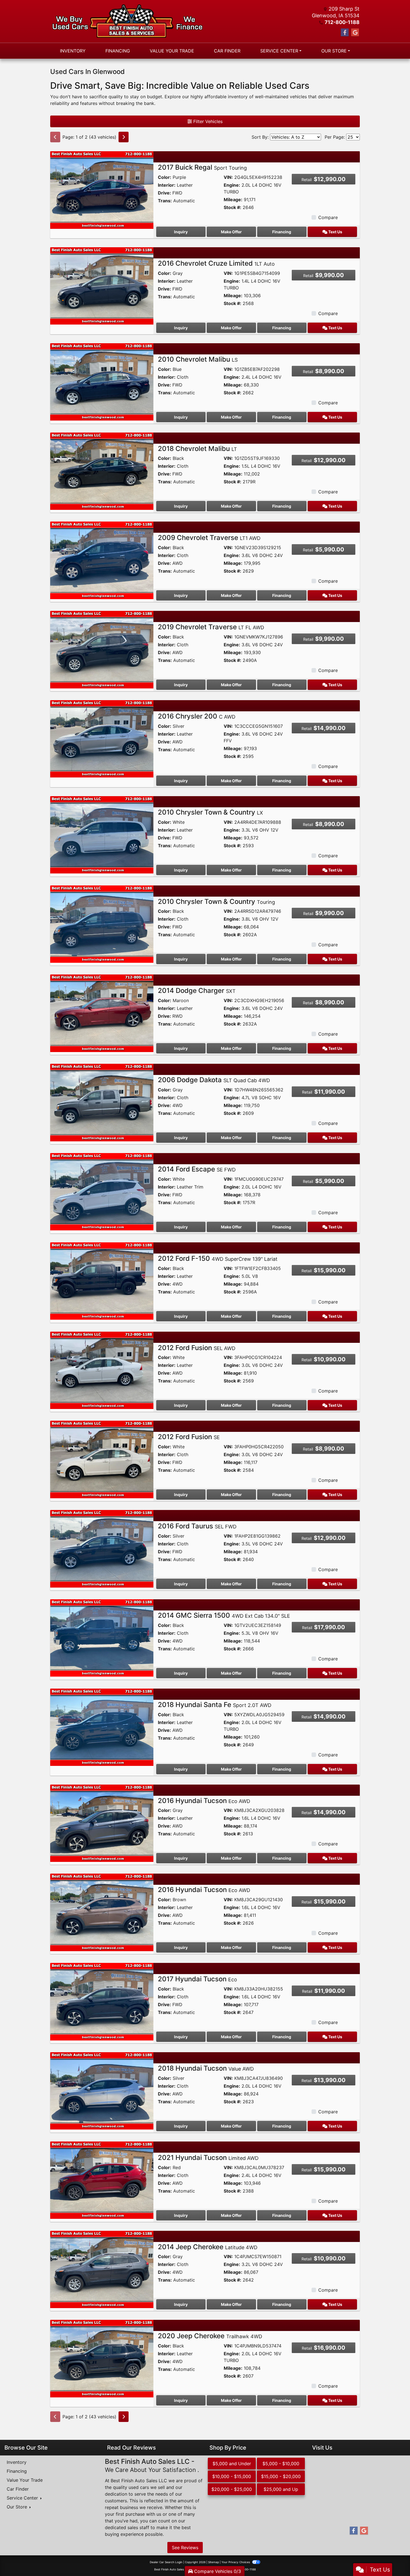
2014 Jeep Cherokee (208, 2247)
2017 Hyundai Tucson (197, 1979)
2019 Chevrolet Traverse (211, 627)
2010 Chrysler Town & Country (210, 812)
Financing (282, 232)
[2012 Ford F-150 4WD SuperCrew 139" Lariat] (102, 1281)
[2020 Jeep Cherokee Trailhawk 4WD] (102, 2358)
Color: (165, 177)
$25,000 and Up (281, 2489)
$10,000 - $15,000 (232, 2476)
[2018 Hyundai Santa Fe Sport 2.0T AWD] (102, 1727)
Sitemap (214, 2562)
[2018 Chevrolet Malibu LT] (102, 471)
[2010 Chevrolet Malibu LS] (102, 381)
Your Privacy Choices (236, 2562)
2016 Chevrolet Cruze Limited (216, 263)
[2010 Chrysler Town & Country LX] (102, 834)
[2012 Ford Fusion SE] (102, 1459)
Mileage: (233, 200)
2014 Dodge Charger (197, 991)
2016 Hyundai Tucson (204, 1801)
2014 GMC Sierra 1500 (224, 1615)
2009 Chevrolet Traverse (209, 538)
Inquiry (181, 232)
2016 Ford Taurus (197, 1526)
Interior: (167, 185)
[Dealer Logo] (128, 21)
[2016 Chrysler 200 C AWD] (102, 738)
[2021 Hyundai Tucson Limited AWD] (102, 2180)
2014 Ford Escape (197, 1169)
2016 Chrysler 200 (197, 716)
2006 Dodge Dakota (214, 1080)
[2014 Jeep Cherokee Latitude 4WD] (102, 2269)
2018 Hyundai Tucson (206, 2068)
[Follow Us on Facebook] (345, 33)
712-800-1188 (342, 22)
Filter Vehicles (207, 121)
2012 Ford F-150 (218, 1258)
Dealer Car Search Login (166, 2562)
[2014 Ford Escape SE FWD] (102, 1191)
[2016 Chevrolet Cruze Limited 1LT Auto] (102, 285)
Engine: (232, 185)
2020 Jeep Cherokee (210, 2336)
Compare (328, 217)
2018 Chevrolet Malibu (197, 449)
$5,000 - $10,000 (281, 2464)
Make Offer (231, 232)
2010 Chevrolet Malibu (198, 359)
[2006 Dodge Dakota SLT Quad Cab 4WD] (102, 1102)
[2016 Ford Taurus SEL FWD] (102, 1548)
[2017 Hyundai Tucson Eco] (102, 2001)
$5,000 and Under (232, 2464)
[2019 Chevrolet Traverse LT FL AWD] (102, 649)
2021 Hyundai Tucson (208, 2158)
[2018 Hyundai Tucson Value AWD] (102, 2090)
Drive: (164, 193)
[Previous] (55, 137)
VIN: (228, 177)
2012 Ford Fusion (197, 1348)
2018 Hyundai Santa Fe (215, 1705)
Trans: (165, 201)
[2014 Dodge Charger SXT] (102, 1013)
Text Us (335, 232)
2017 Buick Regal (202, 167)
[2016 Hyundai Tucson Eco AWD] (102, 1823)
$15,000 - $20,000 (281, 2476)
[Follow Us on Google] (355, 33)
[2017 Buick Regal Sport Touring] (102, 189)
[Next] (124, 137)
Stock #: (232, 207)
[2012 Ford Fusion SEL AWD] (102, 1370)
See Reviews (185, 2548)
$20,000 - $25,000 (232, 2489)
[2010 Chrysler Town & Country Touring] (102, 924)
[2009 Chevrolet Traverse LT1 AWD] (102, 560)
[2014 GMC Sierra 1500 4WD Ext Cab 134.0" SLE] (102, 1638)
